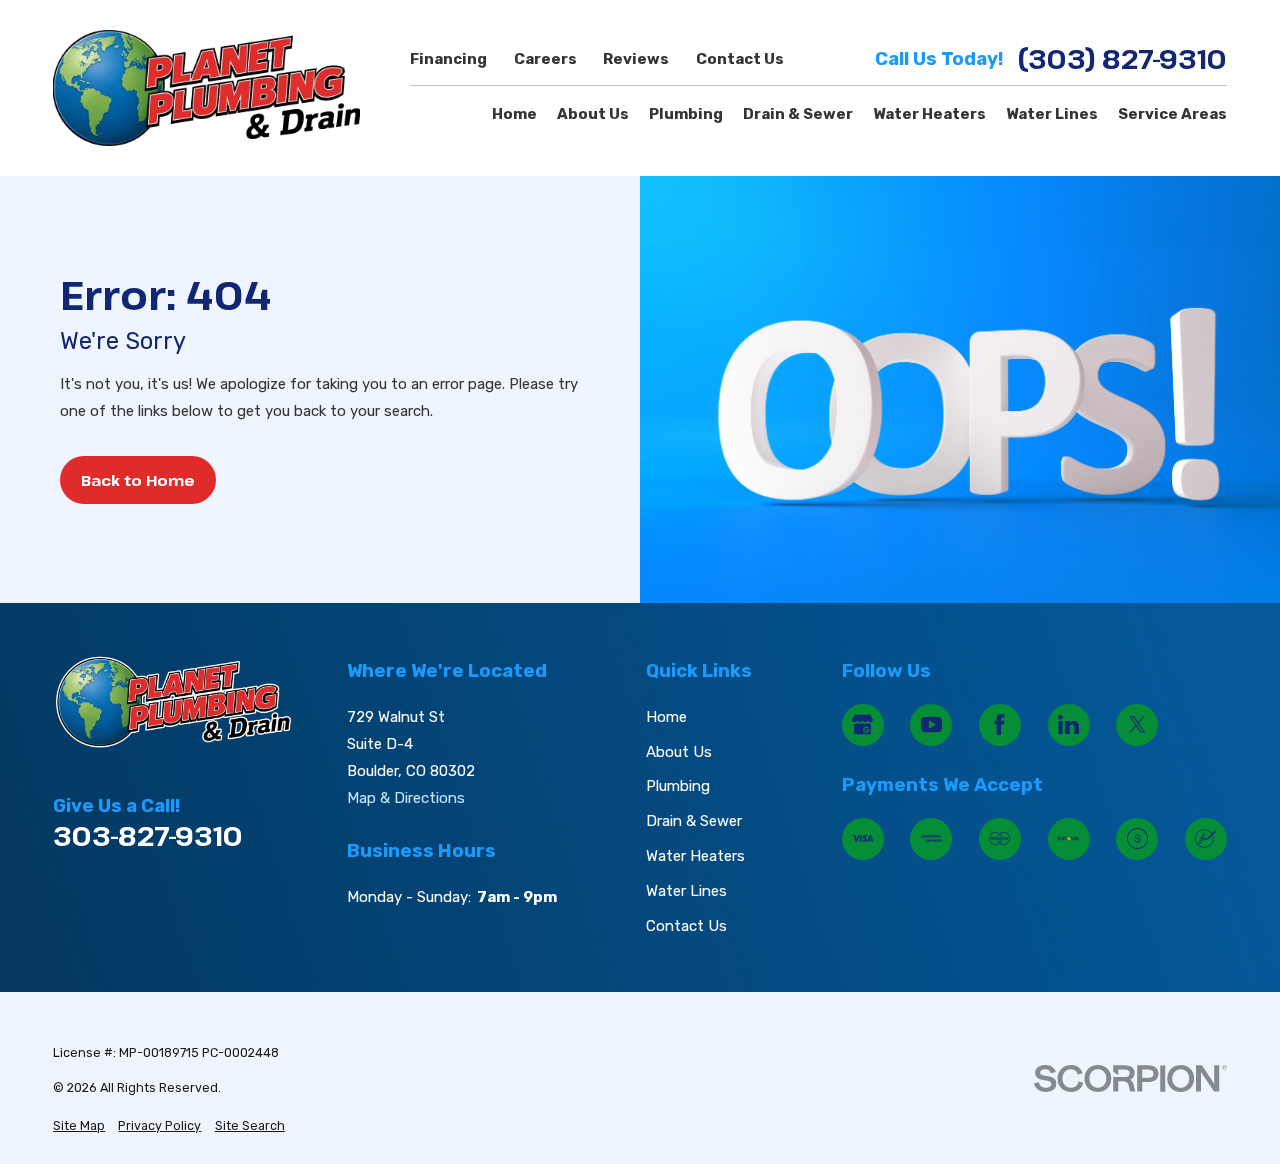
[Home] (206, 88)
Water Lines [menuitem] (1052, 114)
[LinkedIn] (1069, 725)
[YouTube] (931, 725)
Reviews (636, 59)
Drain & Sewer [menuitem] (798, 114)
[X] (1137, 725)
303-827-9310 (148, 836)
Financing (448, 59)
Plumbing (678, 786)
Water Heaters (695, 856)
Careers (545, 59)
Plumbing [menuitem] (686, 114)
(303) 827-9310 (1122, 59)
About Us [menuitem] (593, 114)
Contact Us (740, 59)
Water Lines (686, 891)
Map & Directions (406, 798)
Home (666, 717)
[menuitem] (79, 1126)
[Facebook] (1000, 725)
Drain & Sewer (694, 821)
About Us (679, 752)
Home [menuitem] (514, 114)
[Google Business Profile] (863, 725)
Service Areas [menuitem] (1172, 114)
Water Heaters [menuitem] (929, 114)
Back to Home (138, 480)
